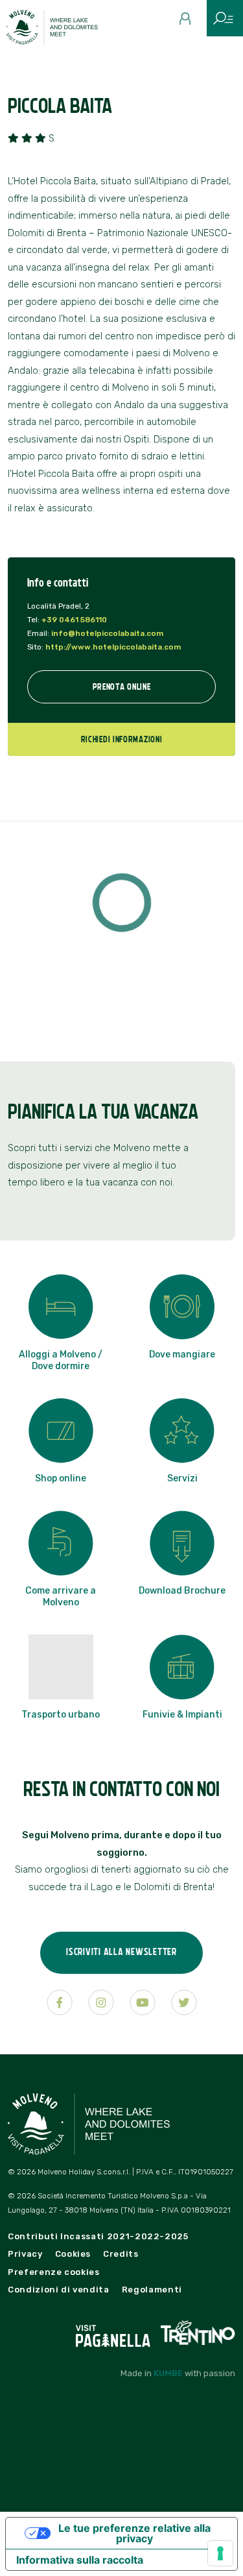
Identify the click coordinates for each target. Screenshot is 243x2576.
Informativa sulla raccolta (80, 2560)
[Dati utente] (190, 23)
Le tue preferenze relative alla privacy (134, 2533)
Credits (121, 2254)
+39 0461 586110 (74, 620)
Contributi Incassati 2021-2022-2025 (98, 2236)
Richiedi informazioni (122, 739)
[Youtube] (143, 2002)
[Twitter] (184, 2002)
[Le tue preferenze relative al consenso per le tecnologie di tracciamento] (220, 2553)
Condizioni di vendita (59, 2290)
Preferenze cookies (54, 2272)
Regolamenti (152, 2290)
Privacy (25, 2254)
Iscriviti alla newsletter (121, 1951)
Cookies (73, 2254)
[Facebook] (60, 2002)
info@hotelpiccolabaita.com (107, 633)
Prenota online (122, 687)
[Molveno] (60, 30)
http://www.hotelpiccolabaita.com (113, 647)
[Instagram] (101, 2002)
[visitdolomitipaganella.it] (114, 2332)
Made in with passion (178, 2373)
